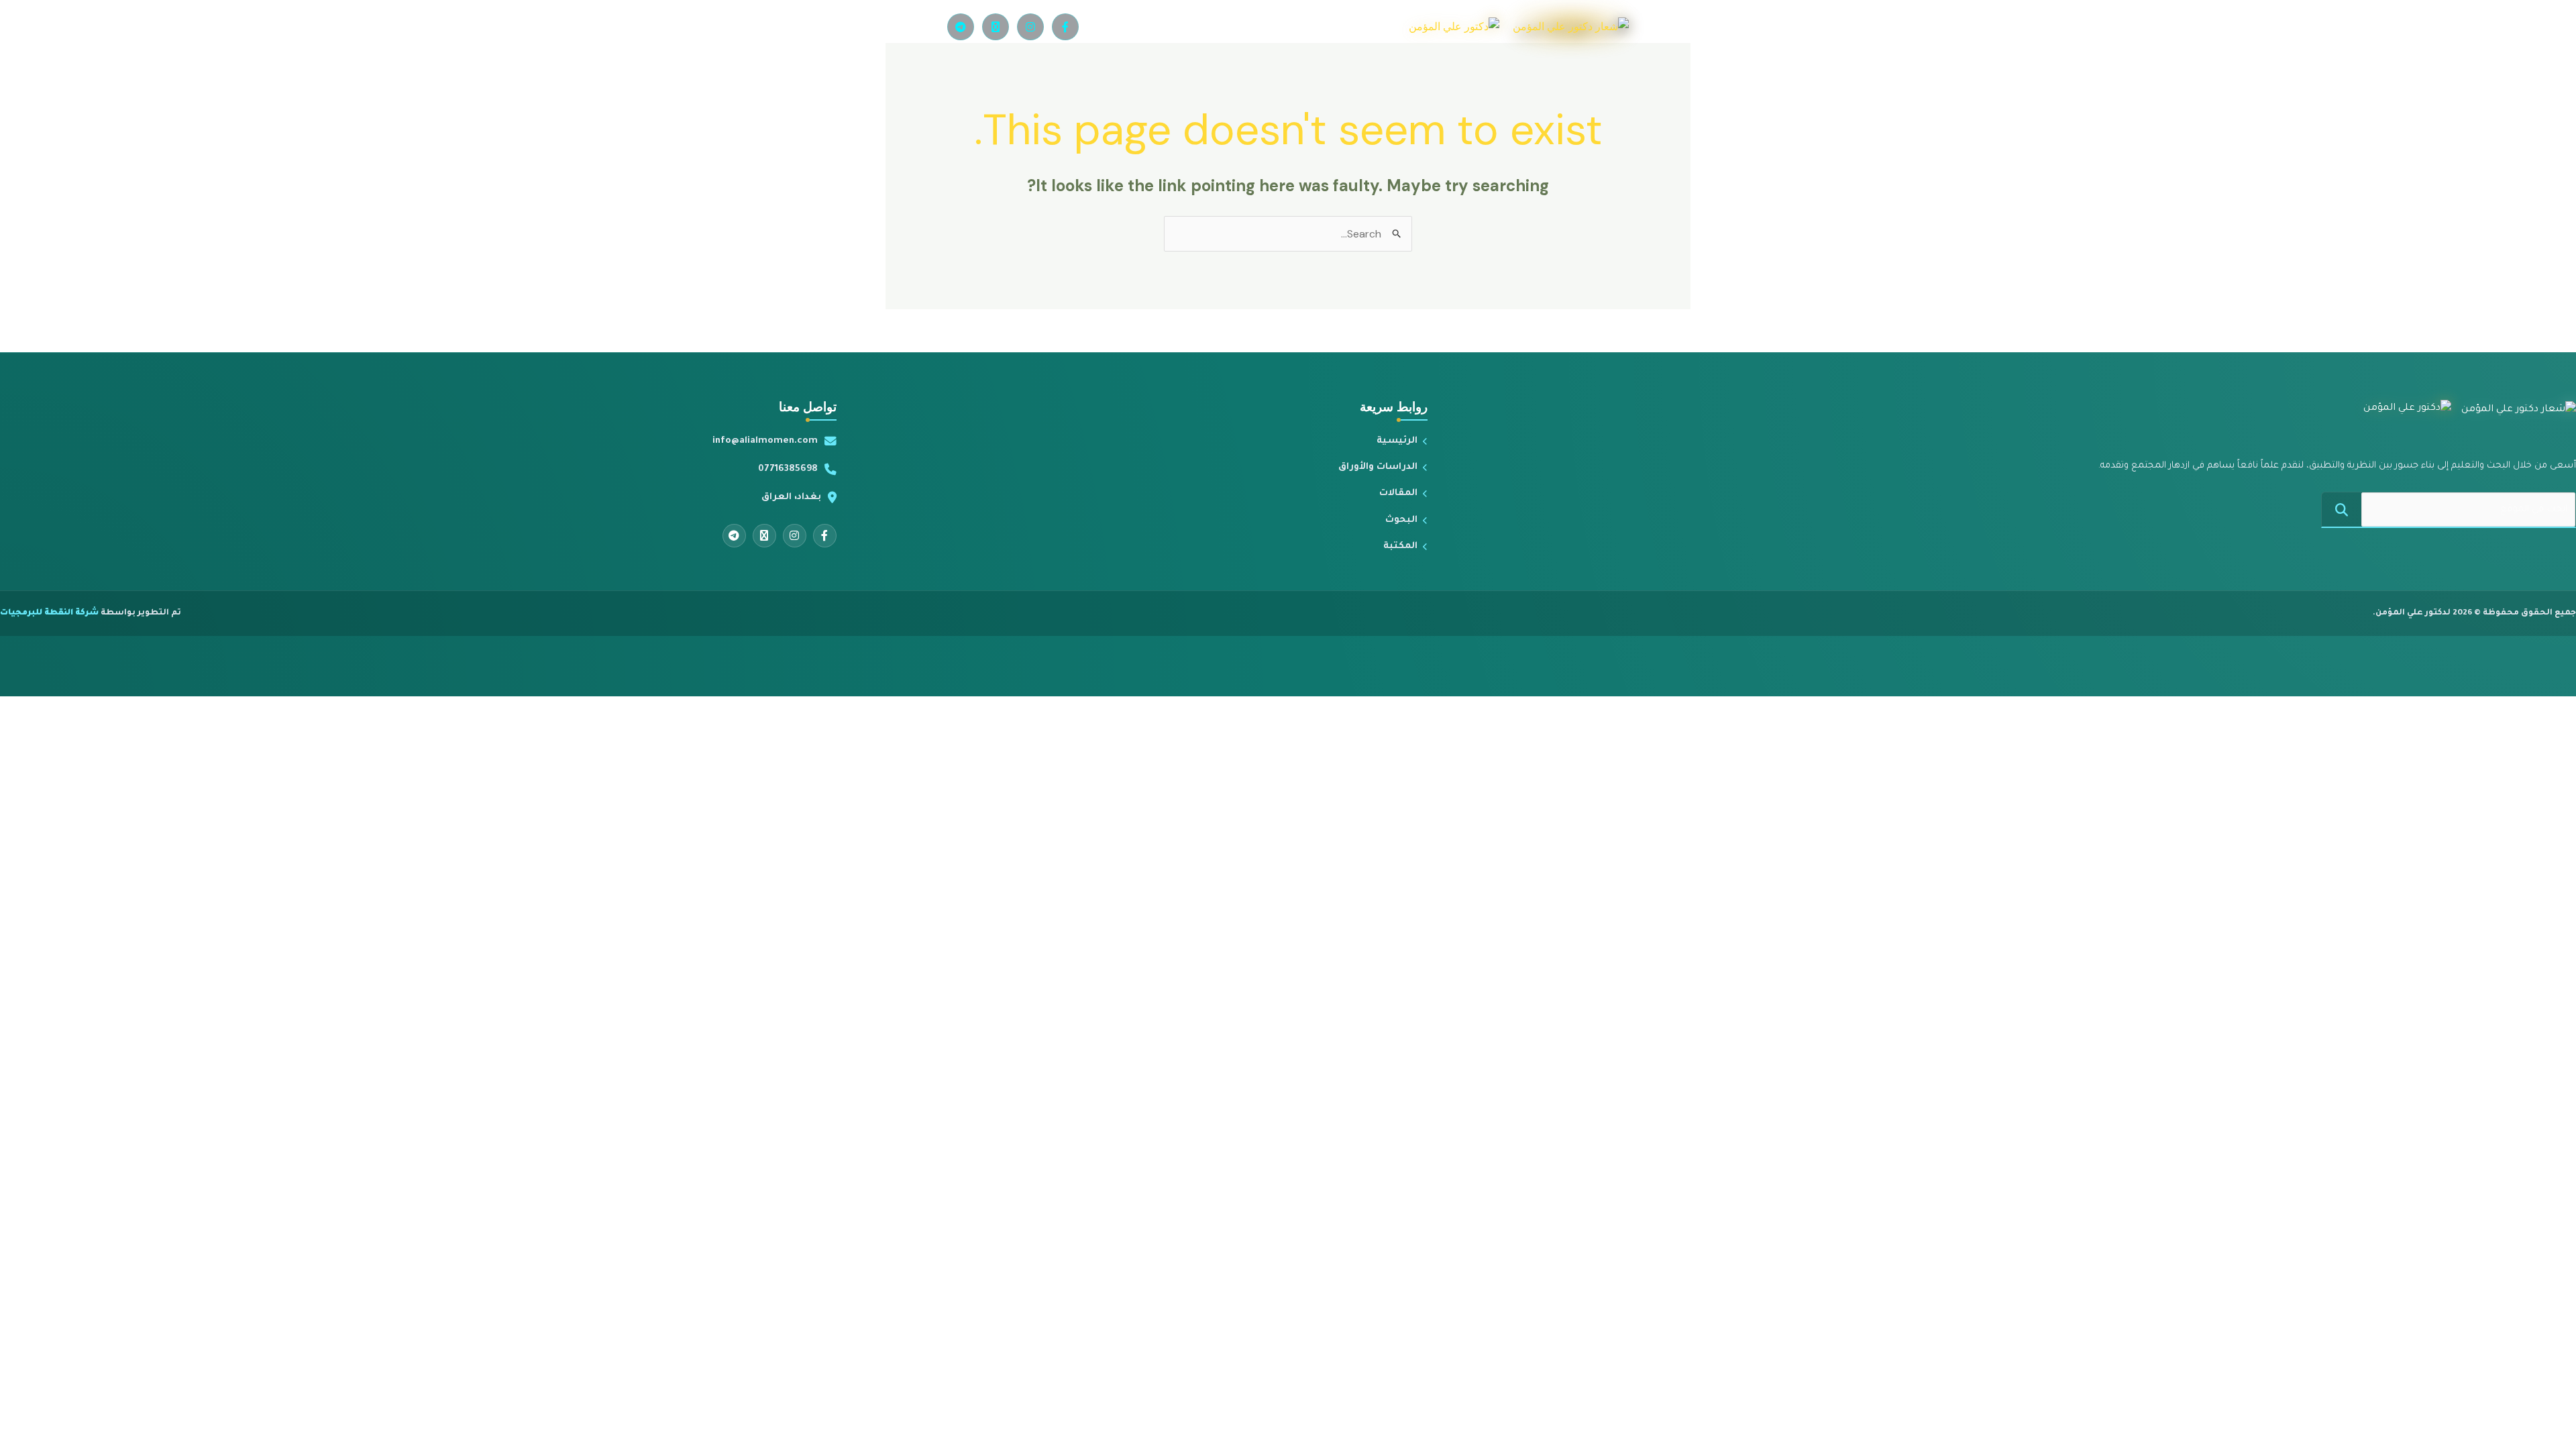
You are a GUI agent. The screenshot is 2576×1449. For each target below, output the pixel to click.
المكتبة (1400, 546)
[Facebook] (1065, 27)
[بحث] (2342, 509)
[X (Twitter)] (996, 27)
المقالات (1398, 493)
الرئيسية (1397, 441)
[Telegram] (961, 27)
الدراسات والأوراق (1378, 467)
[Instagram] (1030, 27)
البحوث (1401, 520)
